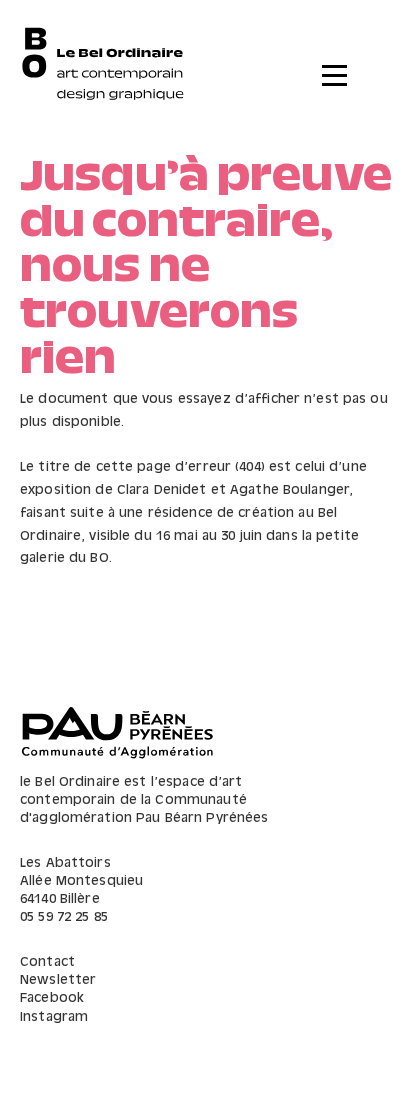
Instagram (54, 1017)
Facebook (52, 998)
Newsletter (58, 980)
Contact (47, 962)
